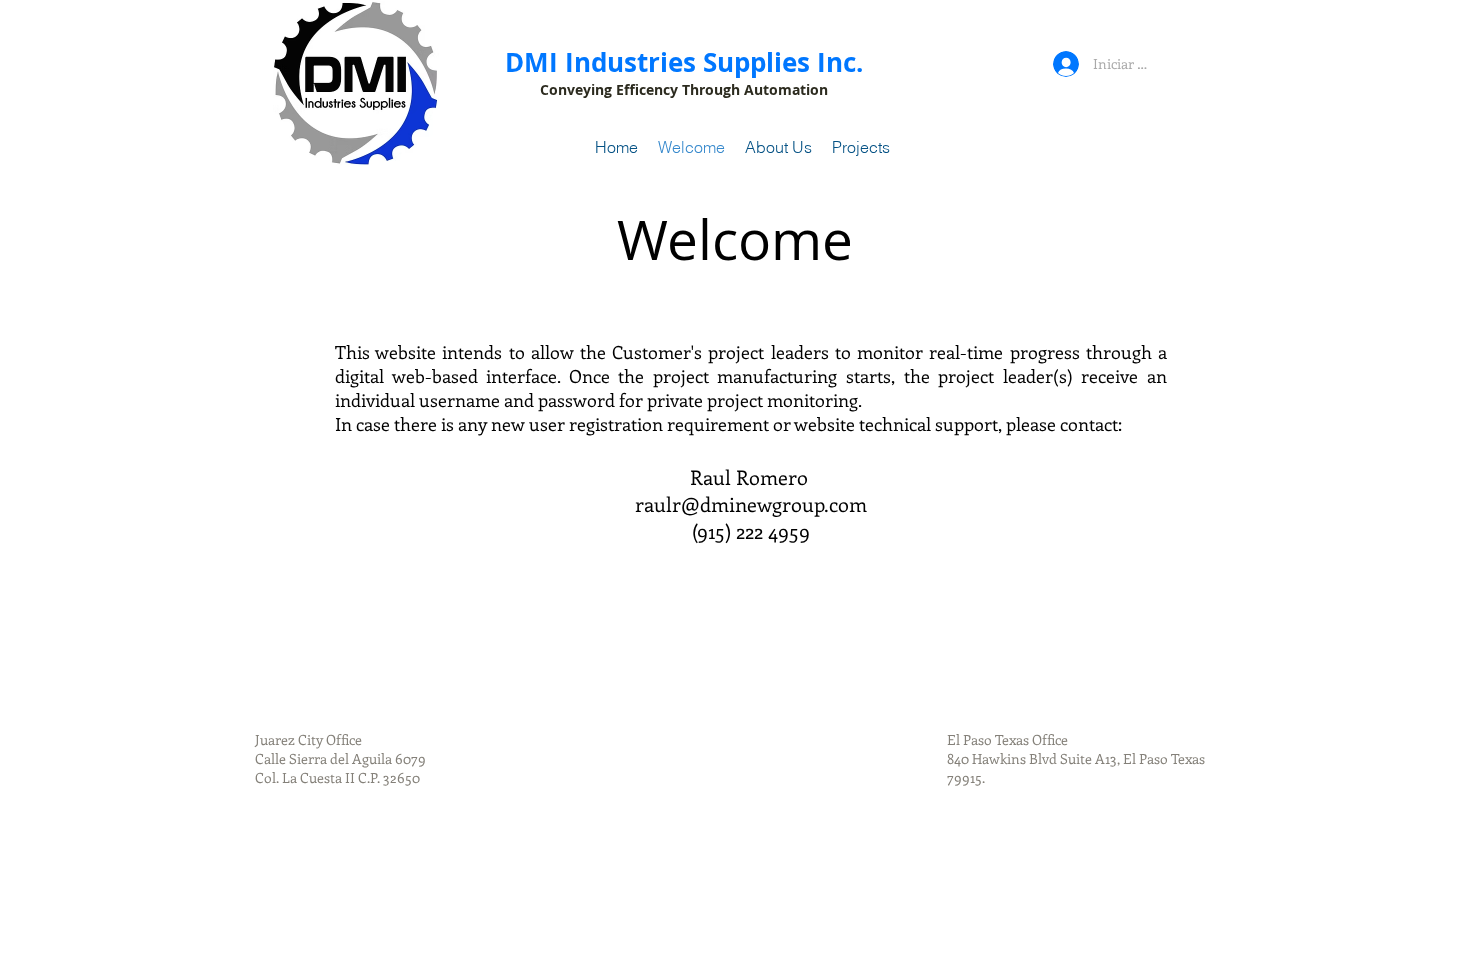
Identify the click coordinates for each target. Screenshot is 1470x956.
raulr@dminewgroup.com (751, 503)
